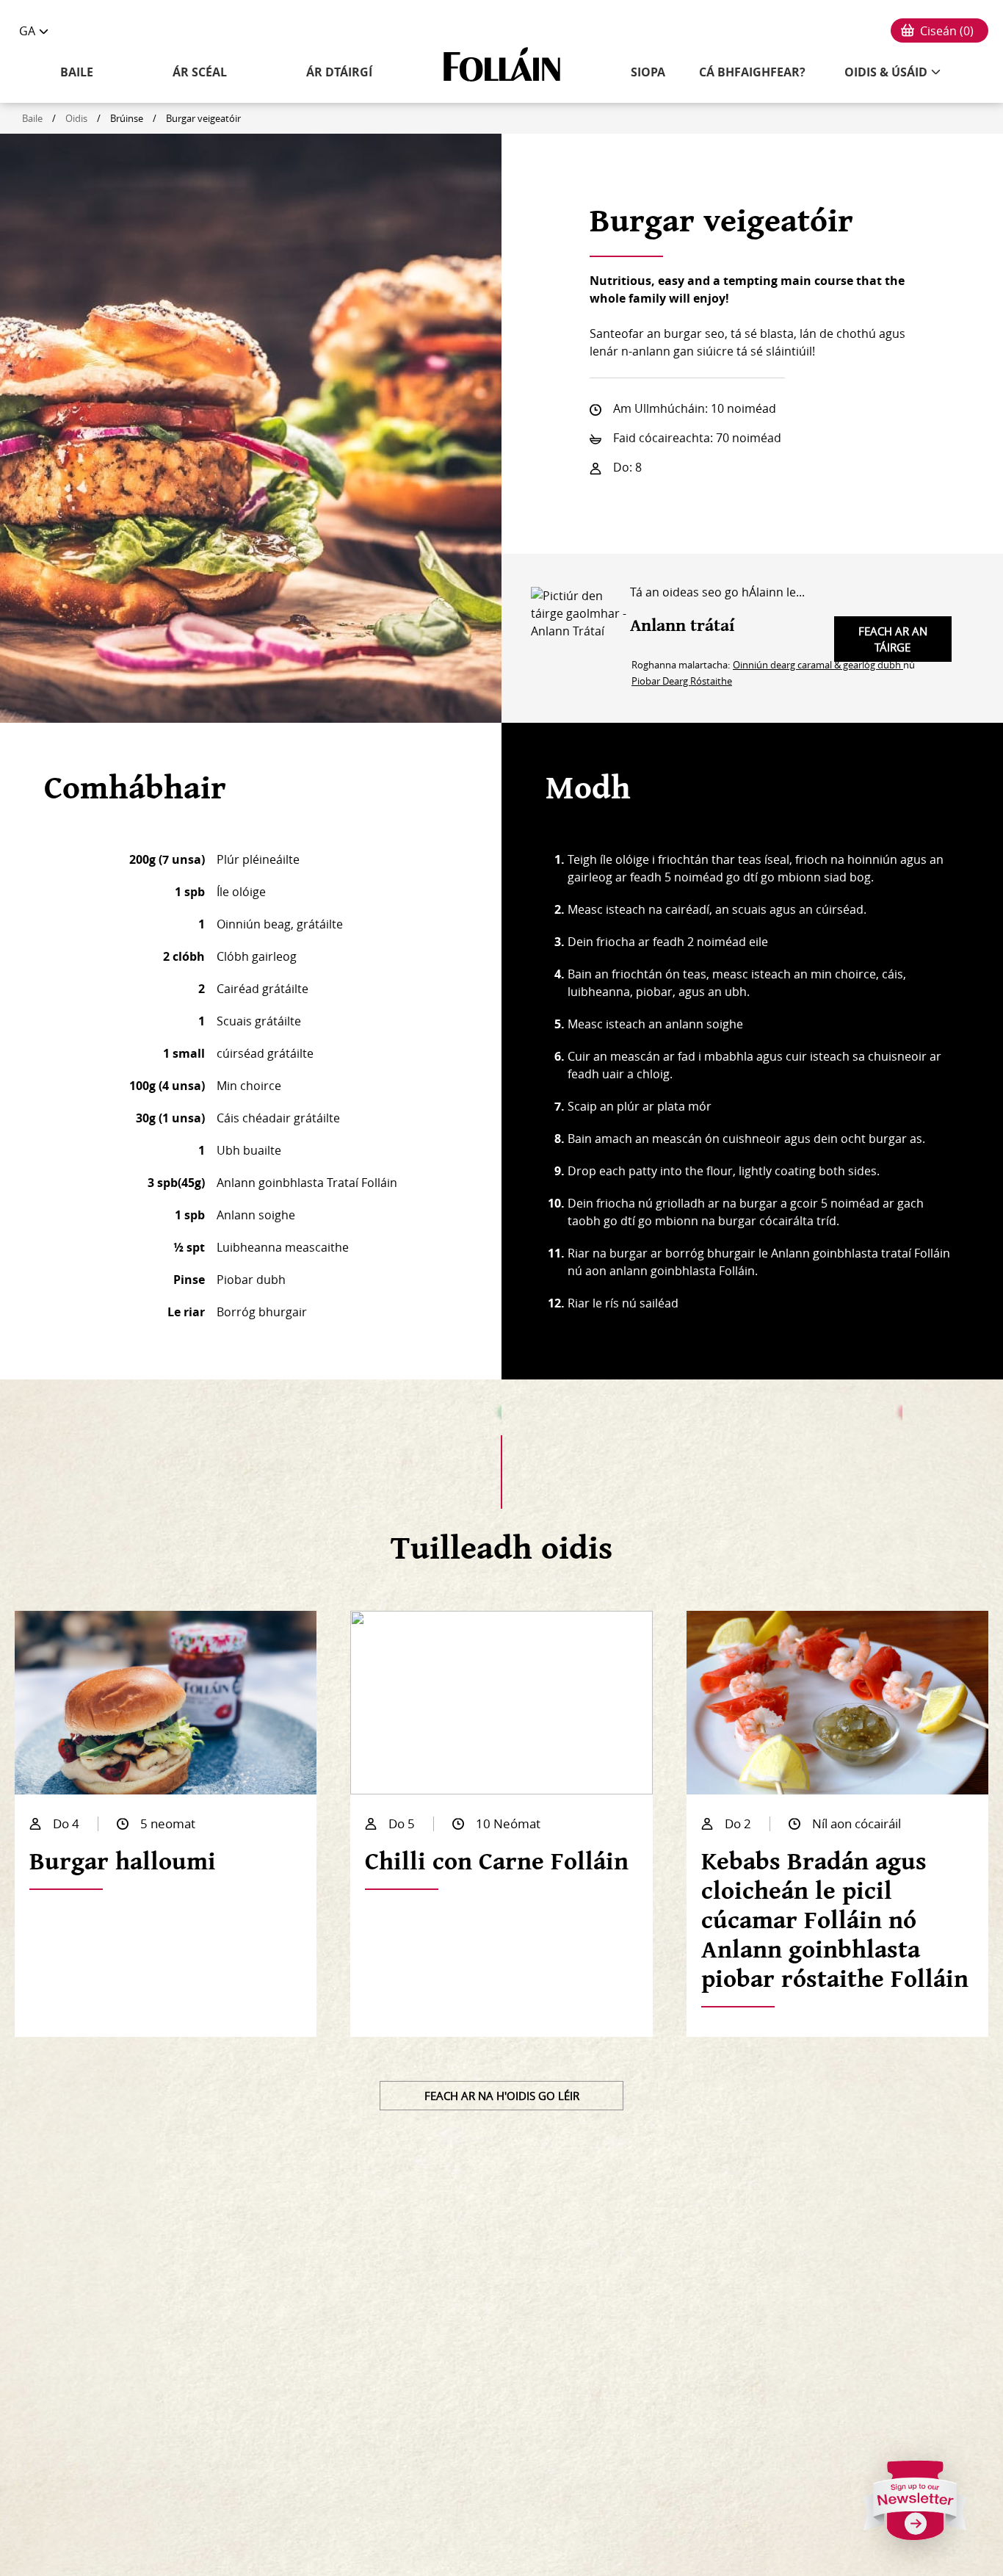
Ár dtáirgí (339, 72)
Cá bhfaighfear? (752, 72)
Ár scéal (200, 72)
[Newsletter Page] (916, 2506)
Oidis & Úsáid (886, 72)
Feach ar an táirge (893, 639)
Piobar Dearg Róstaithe (682, 681)
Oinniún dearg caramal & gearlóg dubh (818, 665)
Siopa (648, 72)
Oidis (76, 118)
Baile (77, 72)
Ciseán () (947, 31)
